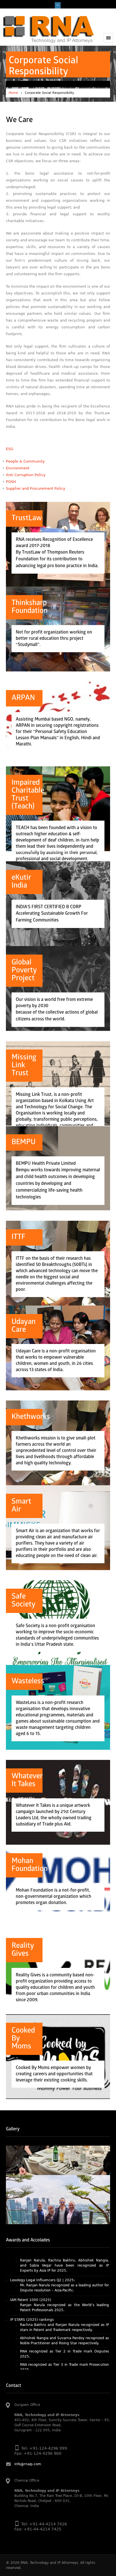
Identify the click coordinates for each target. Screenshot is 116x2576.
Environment (18, 468)
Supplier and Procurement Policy (36, 488)
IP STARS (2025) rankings (32, 2293)
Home (13, 93)
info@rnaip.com (28, 2464)
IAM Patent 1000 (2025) (31, 2273)
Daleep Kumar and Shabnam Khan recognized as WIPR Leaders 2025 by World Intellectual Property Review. (65, 2363)
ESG (10, 449)
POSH (11, 482)
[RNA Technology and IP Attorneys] (48, 29)
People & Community (25, 461)
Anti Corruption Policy (26, 475)
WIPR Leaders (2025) (28, 2352)
